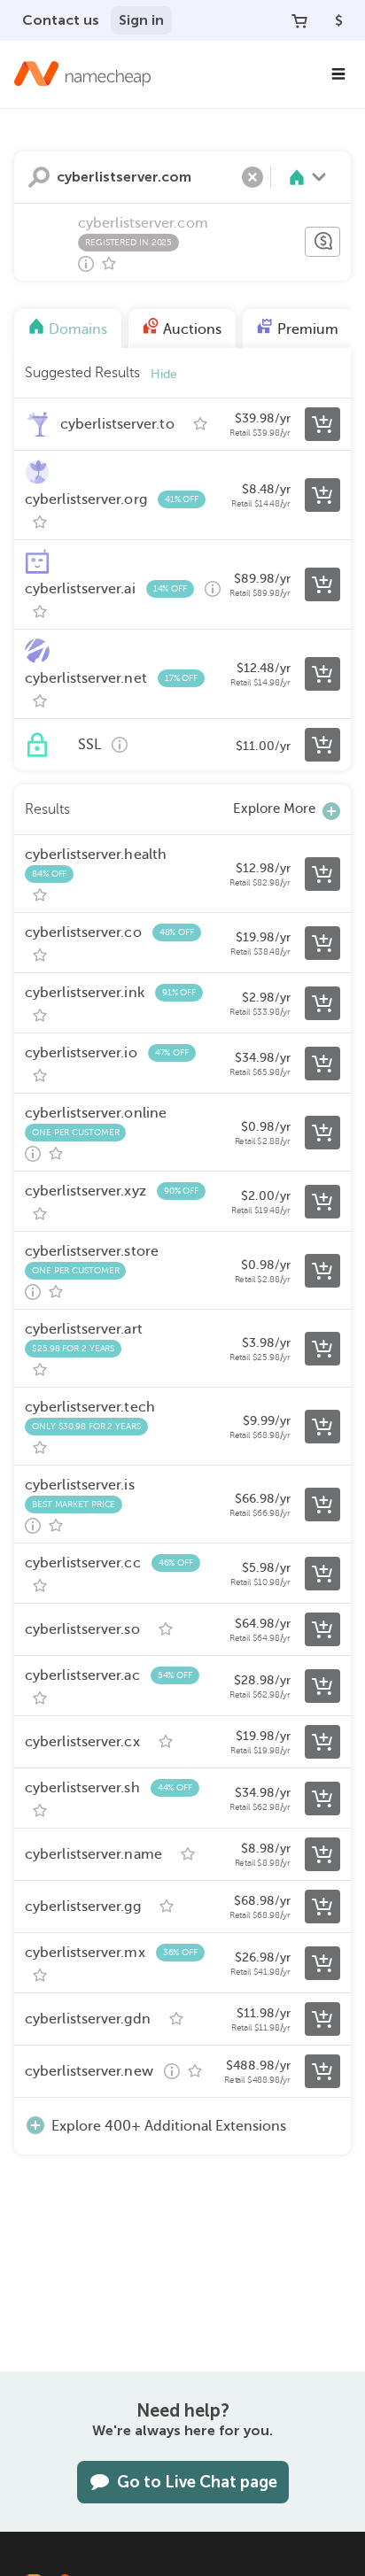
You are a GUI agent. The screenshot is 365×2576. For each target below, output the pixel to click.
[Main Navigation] (338, 74)
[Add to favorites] (109, 264)
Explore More (274, 808)
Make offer (322, 242)
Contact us (61, 20)
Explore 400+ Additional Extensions (169, 2126)
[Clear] (252, 177)
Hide (164, 374)
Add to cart (322, 424)
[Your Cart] (299, 20)
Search (39, 177)
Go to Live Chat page (197, 2482)
